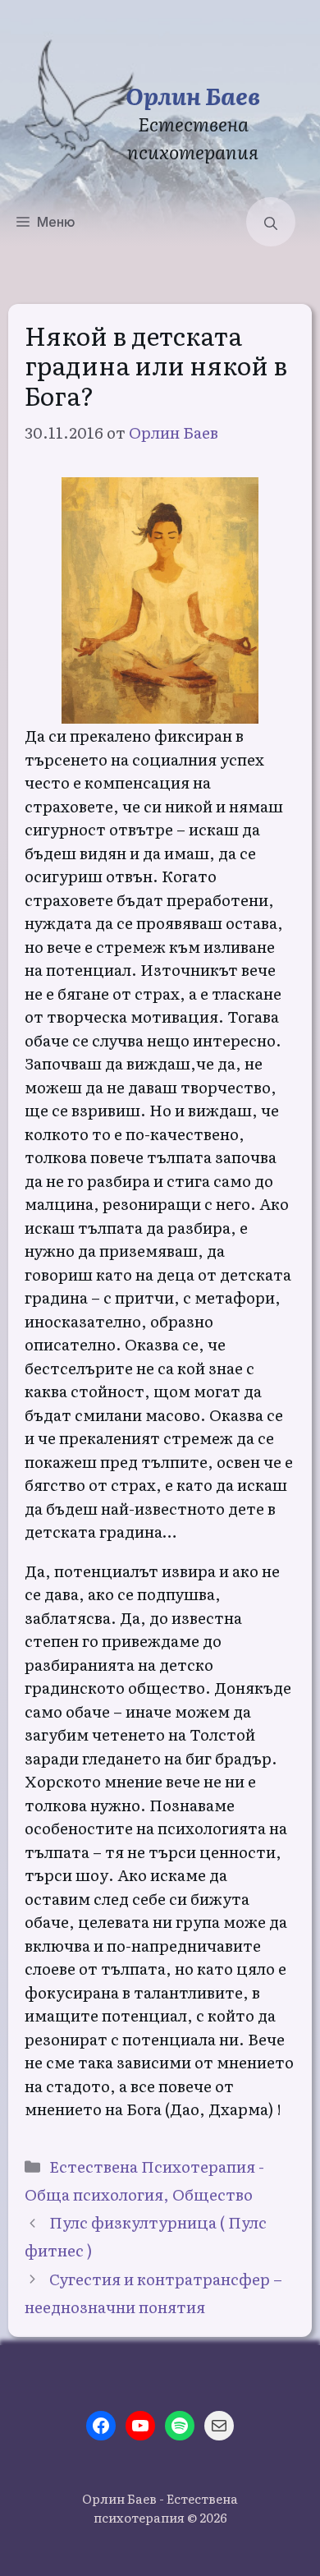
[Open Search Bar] (271, 222)
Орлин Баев (193, 95)
